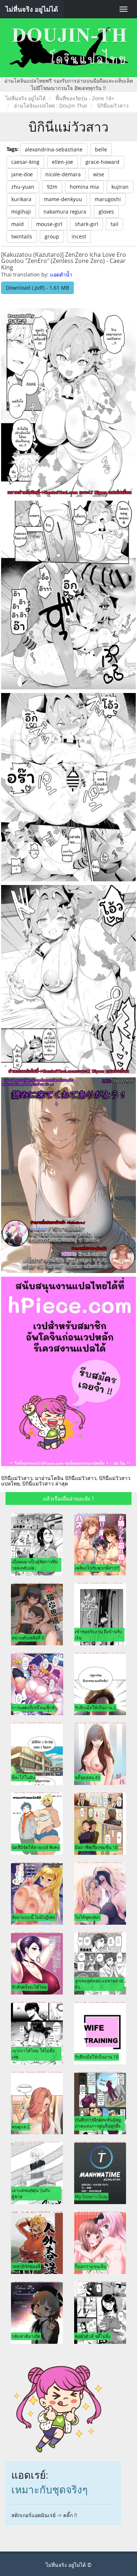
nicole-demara (63, 174)
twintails (22, 236)
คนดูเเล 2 (21, 2127)
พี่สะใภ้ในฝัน (23, 1777)
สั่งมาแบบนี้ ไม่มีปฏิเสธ (33, 1917)
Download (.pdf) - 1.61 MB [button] (37, 288)
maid (18, 224)
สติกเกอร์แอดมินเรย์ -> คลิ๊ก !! (44, 2515)
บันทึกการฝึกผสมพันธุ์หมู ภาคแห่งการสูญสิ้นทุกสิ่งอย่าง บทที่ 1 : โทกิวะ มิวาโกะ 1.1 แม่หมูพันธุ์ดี (99, 2129)
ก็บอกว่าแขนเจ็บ (91, 2266)
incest (79, 236)
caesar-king (25, 162)
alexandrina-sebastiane (54, 149)
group (52, 236)
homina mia (84, 187)
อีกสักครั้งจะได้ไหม (29, 1987)
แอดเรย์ (28, 2475)
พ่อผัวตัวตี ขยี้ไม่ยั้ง (93, 2336)
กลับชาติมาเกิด (26, 2336)
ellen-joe (62, 162)
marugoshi (108, 199)
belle (101, 149)
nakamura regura (65, 212)
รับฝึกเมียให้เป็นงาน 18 (97, 2057)
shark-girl (87, 224)
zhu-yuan (23, 187)
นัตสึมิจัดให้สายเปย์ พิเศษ (36, 1847)
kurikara (21, 199)
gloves (106, 212)
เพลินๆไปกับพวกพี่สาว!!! (97, 1568)
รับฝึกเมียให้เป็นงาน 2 (95, 1707)
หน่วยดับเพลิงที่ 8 (28, 1638)
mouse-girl (49, 224)
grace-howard (102, 162)
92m (52, 187)
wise (99, 174)
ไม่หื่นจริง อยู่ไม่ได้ (32, 9)
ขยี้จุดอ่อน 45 (87, 1777)
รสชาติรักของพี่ (26, 2266)
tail (115, 224)
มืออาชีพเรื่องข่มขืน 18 (96, 1847)
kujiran (120, 187)
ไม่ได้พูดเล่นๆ (87, 1917)
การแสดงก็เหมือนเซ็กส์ (33, 1707)
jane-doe (22, 174)
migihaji (21, 212)
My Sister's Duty (91, 2196)
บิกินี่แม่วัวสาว (68, 127)
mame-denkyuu (63, 199)
